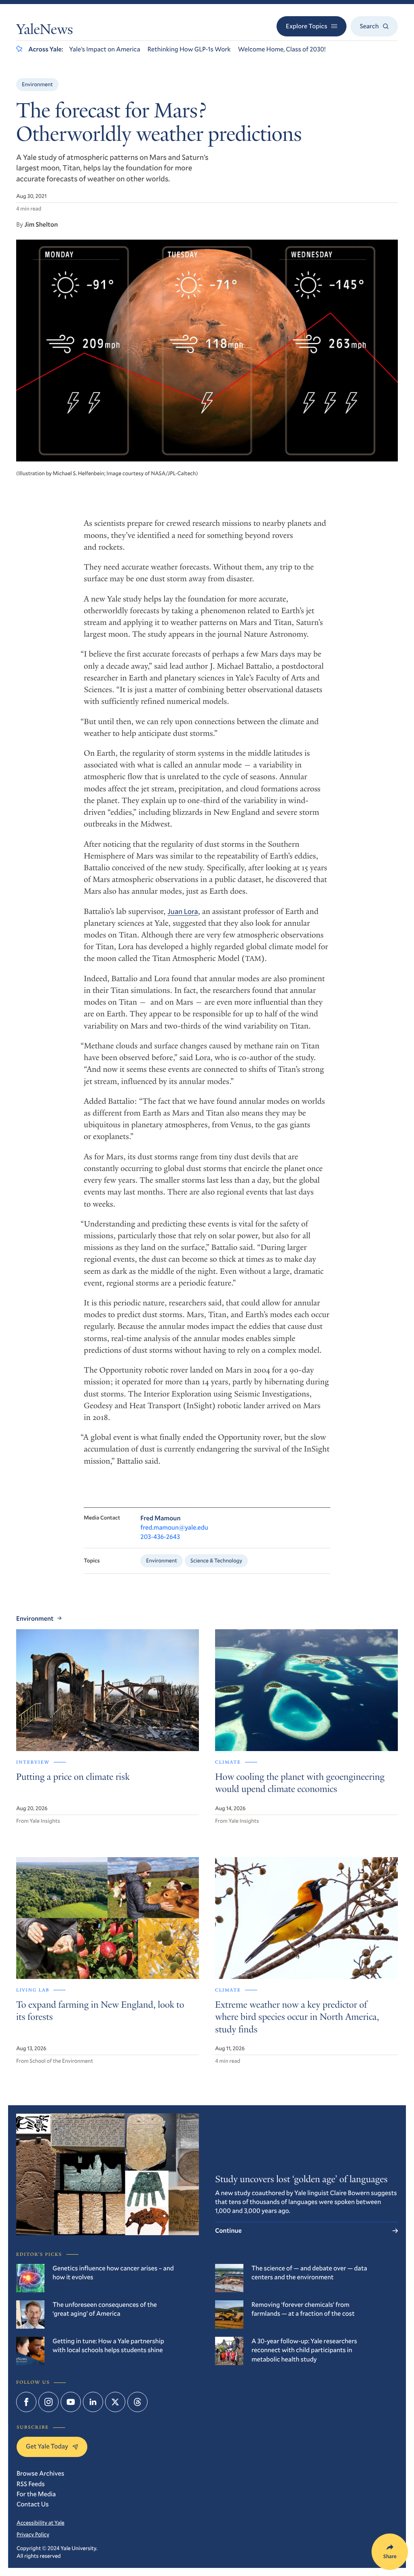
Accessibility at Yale (40, 2523)
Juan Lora (183, 911)
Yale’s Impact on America (105, 49)
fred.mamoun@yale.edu (174, 1527)
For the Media (36, 2494)
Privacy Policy (33, 2534)
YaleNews (44, 31)
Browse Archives (40, 2473)
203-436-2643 (160, 1537)
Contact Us (33, 2504)
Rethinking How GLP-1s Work (189, 49)
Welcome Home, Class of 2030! (282, 49)
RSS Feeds (31, 2484)
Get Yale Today (47, 2446)
